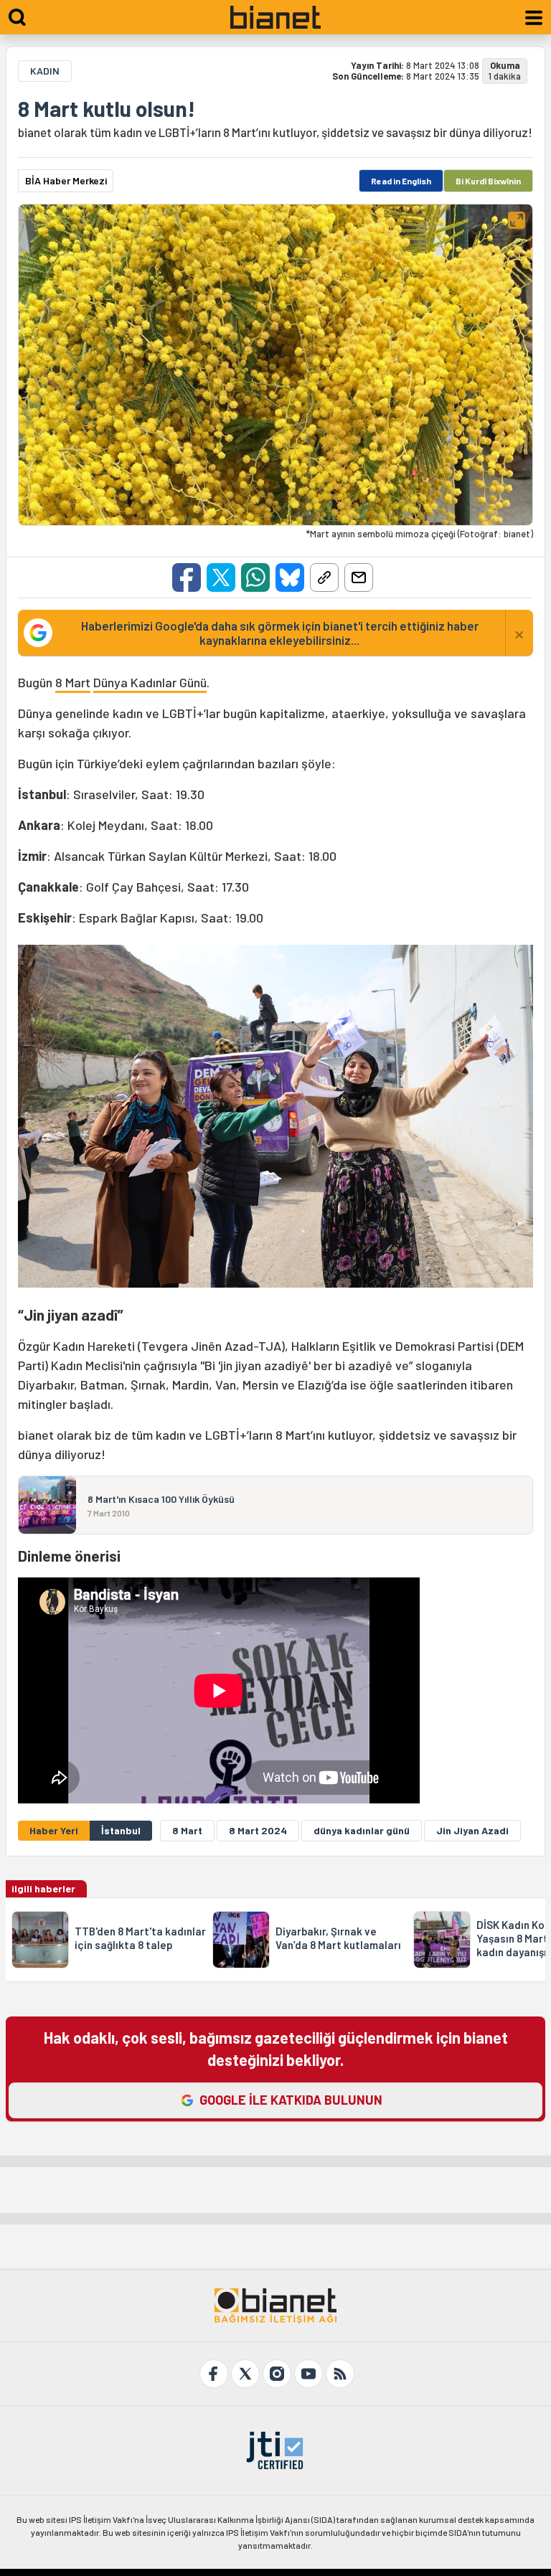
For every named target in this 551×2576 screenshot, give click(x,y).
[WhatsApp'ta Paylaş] (255, 577)
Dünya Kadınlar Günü (150, 682)
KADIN (45, 71)
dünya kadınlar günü (362, 1830)
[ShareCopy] (324, 577)
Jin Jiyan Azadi (472, 1830)
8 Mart (73, 682)
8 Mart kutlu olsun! (107, 108)
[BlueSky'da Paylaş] (290, 577)
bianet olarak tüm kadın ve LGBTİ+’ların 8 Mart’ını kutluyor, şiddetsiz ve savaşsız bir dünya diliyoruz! (275, 132)
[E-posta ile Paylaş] (359, 577)
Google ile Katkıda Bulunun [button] (291, 2100)
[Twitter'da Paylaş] (221, 577)
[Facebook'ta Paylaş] (187, 577)
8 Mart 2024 (258, 1830)
